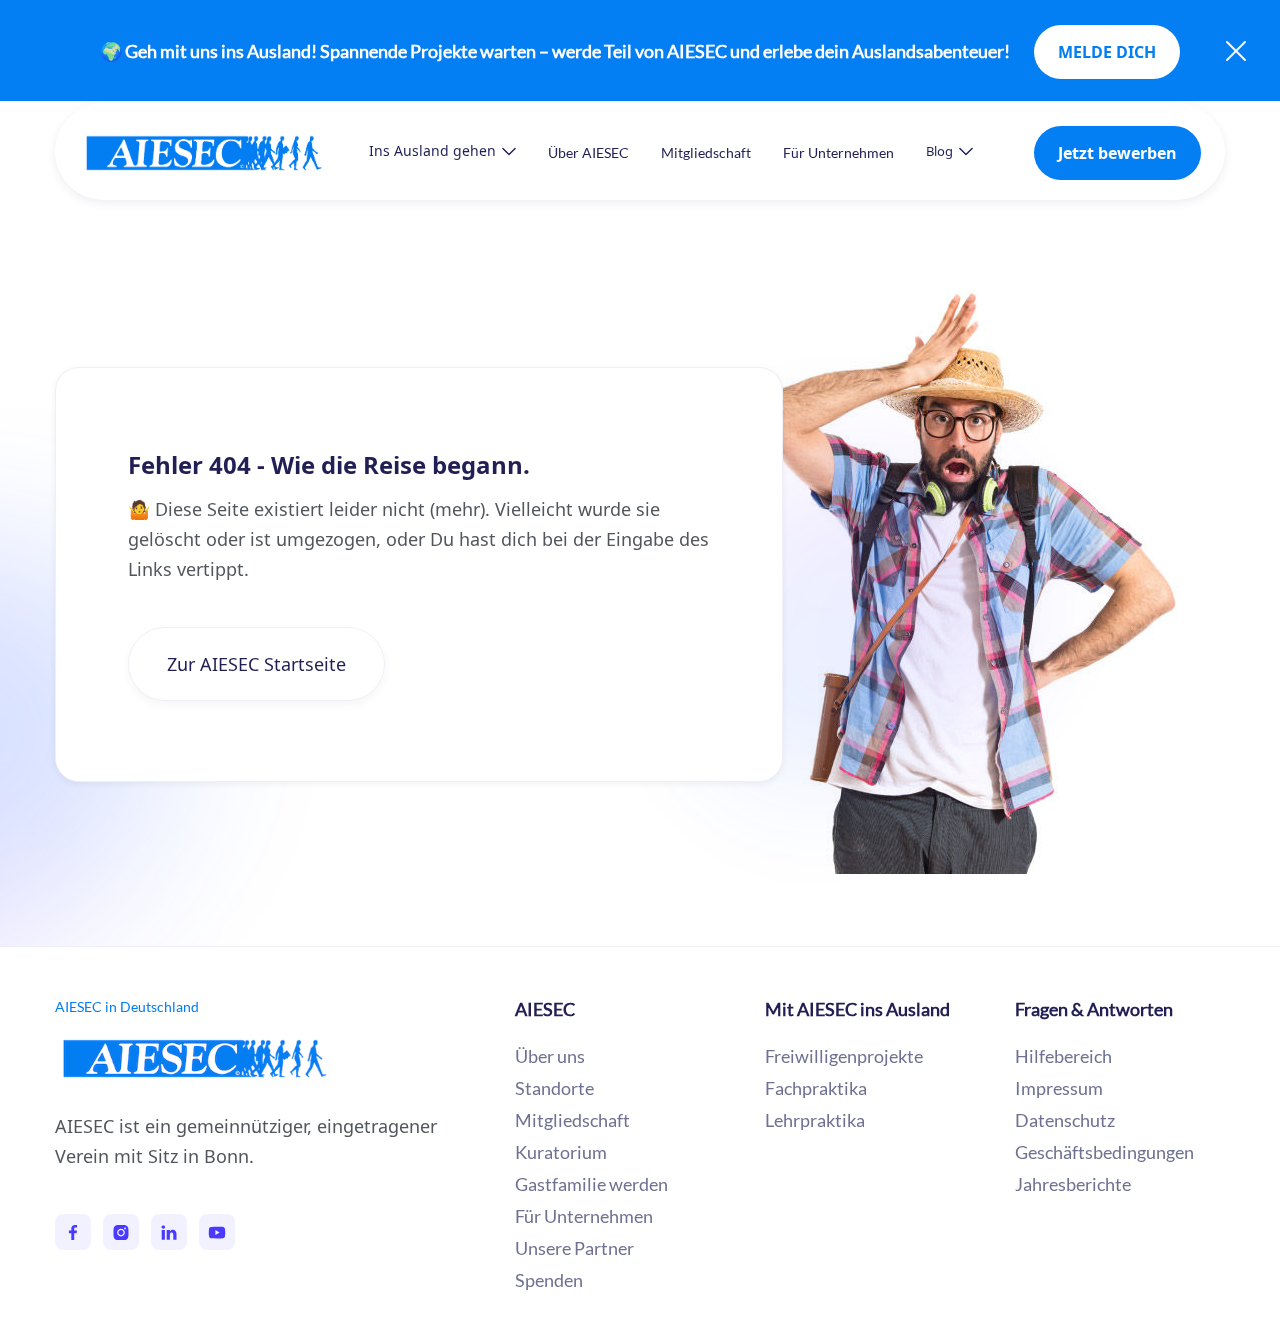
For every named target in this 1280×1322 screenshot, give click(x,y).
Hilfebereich (1063, 1056)
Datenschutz (1065, 1120)
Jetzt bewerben (1117, 153)
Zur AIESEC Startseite (256, 664)
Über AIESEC (588, 152)
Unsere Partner (574, 1248)
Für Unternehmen (838, 152)
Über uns (550, 1056)
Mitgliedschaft (706, 152)
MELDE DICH (1107, 52)
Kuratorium (561, 1152)
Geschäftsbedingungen (1104, 1152)
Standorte (554, 1088)
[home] (224, 152)
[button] (442, 151)
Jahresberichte (1073, 1184)
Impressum (1059, 1088)
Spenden (549, 1280)
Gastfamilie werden (591, 1184)
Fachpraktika (816, 1088)
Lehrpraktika (815, 1120)
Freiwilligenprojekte (844, 1056)
